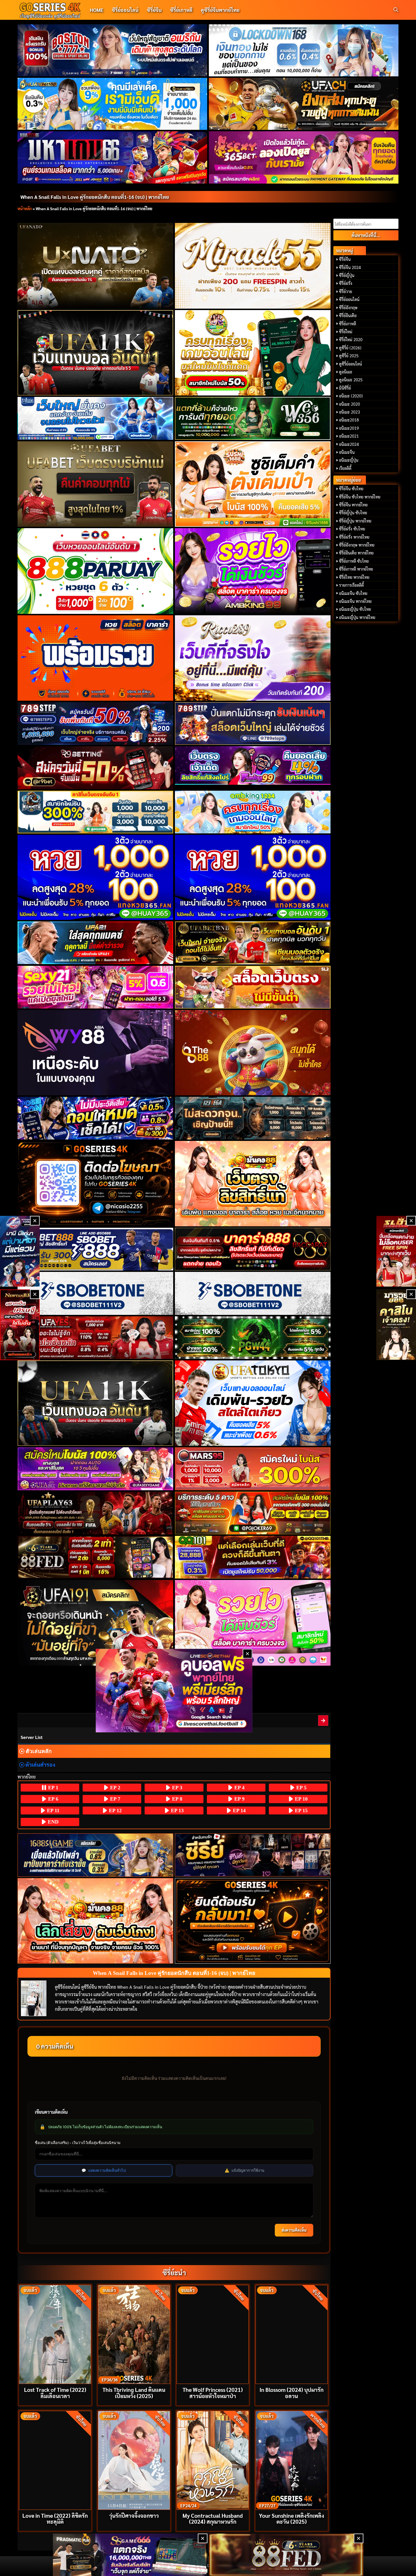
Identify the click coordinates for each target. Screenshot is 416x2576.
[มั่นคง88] (96, 1921)
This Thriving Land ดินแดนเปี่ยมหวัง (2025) (134, 2392)
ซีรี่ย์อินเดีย (348, 315)
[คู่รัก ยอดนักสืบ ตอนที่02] (323, 1720)
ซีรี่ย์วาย (346, 291)
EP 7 (114, 1799)
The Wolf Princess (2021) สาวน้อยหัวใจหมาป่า (213, 2392)
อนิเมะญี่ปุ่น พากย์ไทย (357, 617)
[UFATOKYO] (253, 1403)
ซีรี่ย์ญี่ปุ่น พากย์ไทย (355, 521)
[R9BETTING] (96, 768)
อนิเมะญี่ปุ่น (349, 460)
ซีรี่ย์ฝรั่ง (346, 283)
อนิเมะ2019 (349, 428)
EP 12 (115, 1810)
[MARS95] (253, 1469)
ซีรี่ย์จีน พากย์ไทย (353, 505)
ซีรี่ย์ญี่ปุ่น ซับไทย (353, 513)
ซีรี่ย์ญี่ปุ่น (347, 275)
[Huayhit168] (112, 104)
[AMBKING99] (253, 571)
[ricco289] (253, 658)
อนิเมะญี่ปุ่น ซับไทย (355, 609)
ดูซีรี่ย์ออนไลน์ (350, 364)
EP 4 (239, 1788)
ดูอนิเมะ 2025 (351, 380)
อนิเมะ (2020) (351, 396)
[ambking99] (253, 1623)
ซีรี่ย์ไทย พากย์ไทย (354, 577)
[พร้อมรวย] (96, 658)
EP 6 (52, 1799)
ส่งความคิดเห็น (294, 2230)
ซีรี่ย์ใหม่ (346, 332)
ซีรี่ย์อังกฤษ (348, 308)
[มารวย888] (396, 1325)
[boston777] (112, 50)
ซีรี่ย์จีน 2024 (350, 267)
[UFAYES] (96, 1338)
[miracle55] (253, 266)
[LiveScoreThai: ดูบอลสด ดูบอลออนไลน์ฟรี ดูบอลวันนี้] (174, 1691)
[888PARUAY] (96, 571)
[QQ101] (253, 1557)
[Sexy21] (96, 987)
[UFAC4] (304, 104)
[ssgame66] (130, 2555)
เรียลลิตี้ (345, 468)
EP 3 (176, 1788)
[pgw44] (253, 1338)
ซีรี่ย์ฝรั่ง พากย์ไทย (354, 537)
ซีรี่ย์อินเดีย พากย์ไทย (356, 553)
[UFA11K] (96, 353)
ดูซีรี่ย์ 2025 (349, 356)
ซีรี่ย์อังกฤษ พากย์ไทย (357, 545)
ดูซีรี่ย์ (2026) (350, 348)
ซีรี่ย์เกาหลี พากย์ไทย (356, 569)
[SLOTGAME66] (396, 1251)
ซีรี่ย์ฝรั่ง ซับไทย (352, 529)
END (52, 1822)
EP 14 (239, 1810)
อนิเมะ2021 (349, 436)
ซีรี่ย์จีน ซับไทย (351, 489)
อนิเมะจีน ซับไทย (353, 593)
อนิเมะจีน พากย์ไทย (355, 601)
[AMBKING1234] (253, 353)
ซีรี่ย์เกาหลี (181, 10)
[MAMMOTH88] (96, 812)
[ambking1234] (253, 812)
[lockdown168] (304, 50)
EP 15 (301, 1810)
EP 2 (114, 1788)
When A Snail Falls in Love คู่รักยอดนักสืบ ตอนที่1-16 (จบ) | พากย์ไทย (95, 197)
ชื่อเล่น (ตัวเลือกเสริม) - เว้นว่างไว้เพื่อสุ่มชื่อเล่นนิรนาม (78, 2143)
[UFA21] (96, 943)
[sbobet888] (96, 1249)
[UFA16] (96, 1403)
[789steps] (96, 723)
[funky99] (253, 766)
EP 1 (52, 1788)
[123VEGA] (253, 1118)
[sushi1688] (253, 484)
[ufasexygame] (96, 1469)
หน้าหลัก (25, 208)
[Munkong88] (253, 1184)
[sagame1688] (96, 1855)
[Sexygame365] (304, 157)
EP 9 (239, 1799)
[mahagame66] (112, 157)
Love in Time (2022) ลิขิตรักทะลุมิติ (55, 2518)
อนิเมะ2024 (349, 444)
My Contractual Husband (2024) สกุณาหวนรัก (213, 2518)
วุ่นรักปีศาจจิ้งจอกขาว (134, 2515)
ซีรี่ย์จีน (154, 10)
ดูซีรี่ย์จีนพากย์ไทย (220, 10)
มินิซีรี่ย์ (345, 388)
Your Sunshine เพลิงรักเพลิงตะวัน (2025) (291, 2518)
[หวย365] (96, 878)
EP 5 (301, 1788)
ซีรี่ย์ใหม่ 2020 (351, 339)
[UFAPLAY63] (96, 1513)
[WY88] (96, 1053)
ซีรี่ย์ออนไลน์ (125, 10)
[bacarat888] (253, 1249)
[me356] (96, 418)
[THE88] (253, 1053)
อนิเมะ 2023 (349, 412)
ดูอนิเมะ (346, 372)
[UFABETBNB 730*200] (253, 943)
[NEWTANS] (20, 1325)
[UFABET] (96, 484)
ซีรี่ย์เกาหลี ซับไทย (354, 561)
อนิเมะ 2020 (349, 404)
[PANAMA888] (20, 1251)
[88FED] (96, 1557)
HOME (97, 10)
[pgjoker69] (253, 1513)
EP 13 (177, 1810)
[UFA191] (96, 1623)
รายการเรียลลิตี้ (351, 585)
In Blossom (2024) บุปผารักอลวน (291, 2392)
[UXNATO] (96, 266)
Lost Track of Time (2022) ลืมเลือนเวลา (55, 2392)
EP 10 (301, 1799)
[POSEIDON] (96, 1118)
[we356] (253, 418)
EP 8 (176, 1799)
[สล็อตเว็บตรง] (253, 987)
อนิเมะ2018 (349, 420)
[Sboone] (96, 1293)
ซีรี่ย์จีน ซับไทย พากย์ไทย (360, 497)
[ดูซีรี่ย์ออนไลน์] (253, 1855)
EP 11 (52, 1810)
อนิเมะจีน (347, 452)
